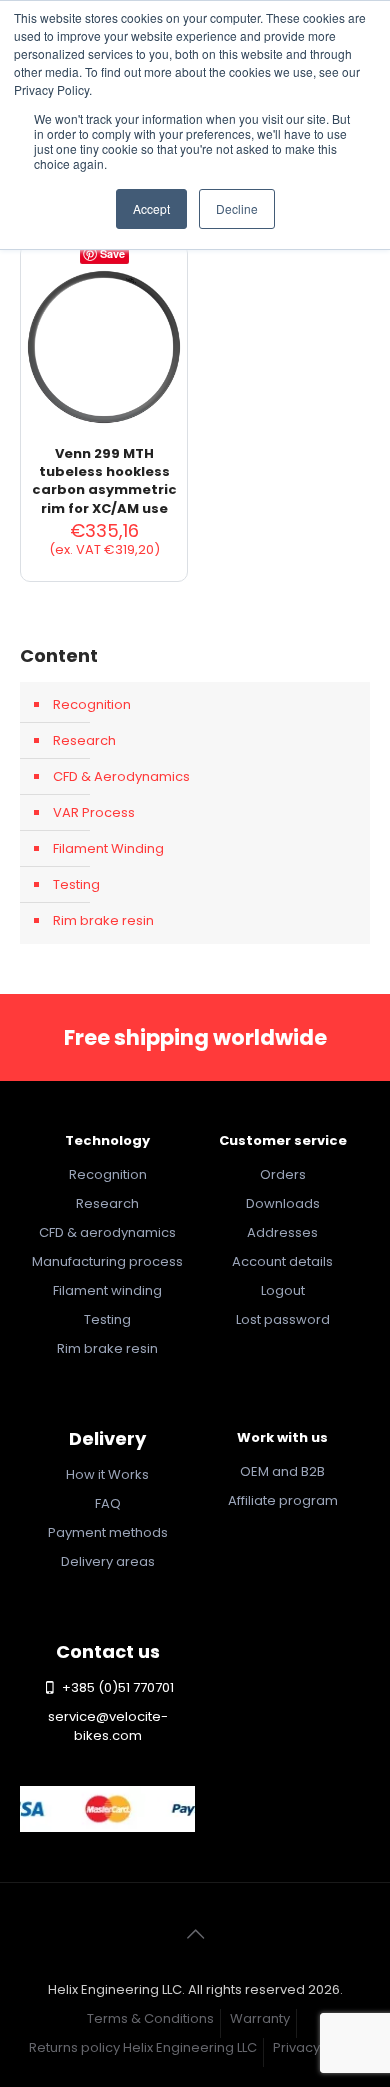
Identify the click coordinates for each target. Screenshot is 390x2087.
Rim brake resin (103, 920)
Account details (282, 1261)
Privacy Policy (317, 2047)
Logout (283, 1290)
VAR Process (94, 812)
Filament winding (107, 1290)
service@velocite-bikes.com (108, 1726)
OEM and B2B (282, 1471)
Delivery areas (108, 1561)
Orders (283, 1174)
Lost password (283, 1319)
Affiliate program (283, 1500)
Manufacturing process (107, 1261)
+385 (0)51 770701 (116, 1687)
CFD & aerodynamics (107, 1232)
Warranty (260, 2018)
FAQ (108, 1503)
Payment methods (108, 1532)
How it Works (107, 1474)
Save (112, 253)
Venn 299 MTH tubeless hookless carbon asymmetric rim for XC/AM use (104, 481)
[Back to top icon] (195, 1934)
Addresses (282, 1232)
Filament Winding (108, 848)
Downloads (283, 1203)
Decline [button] (237, 208)
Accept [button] (151, 208)
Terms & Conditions (150, 2018)
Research (84, 740)
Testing (76, 884)
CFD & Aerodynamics (121, 776)
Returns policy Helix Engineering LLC (143, 2047)
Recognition (92, 704)
